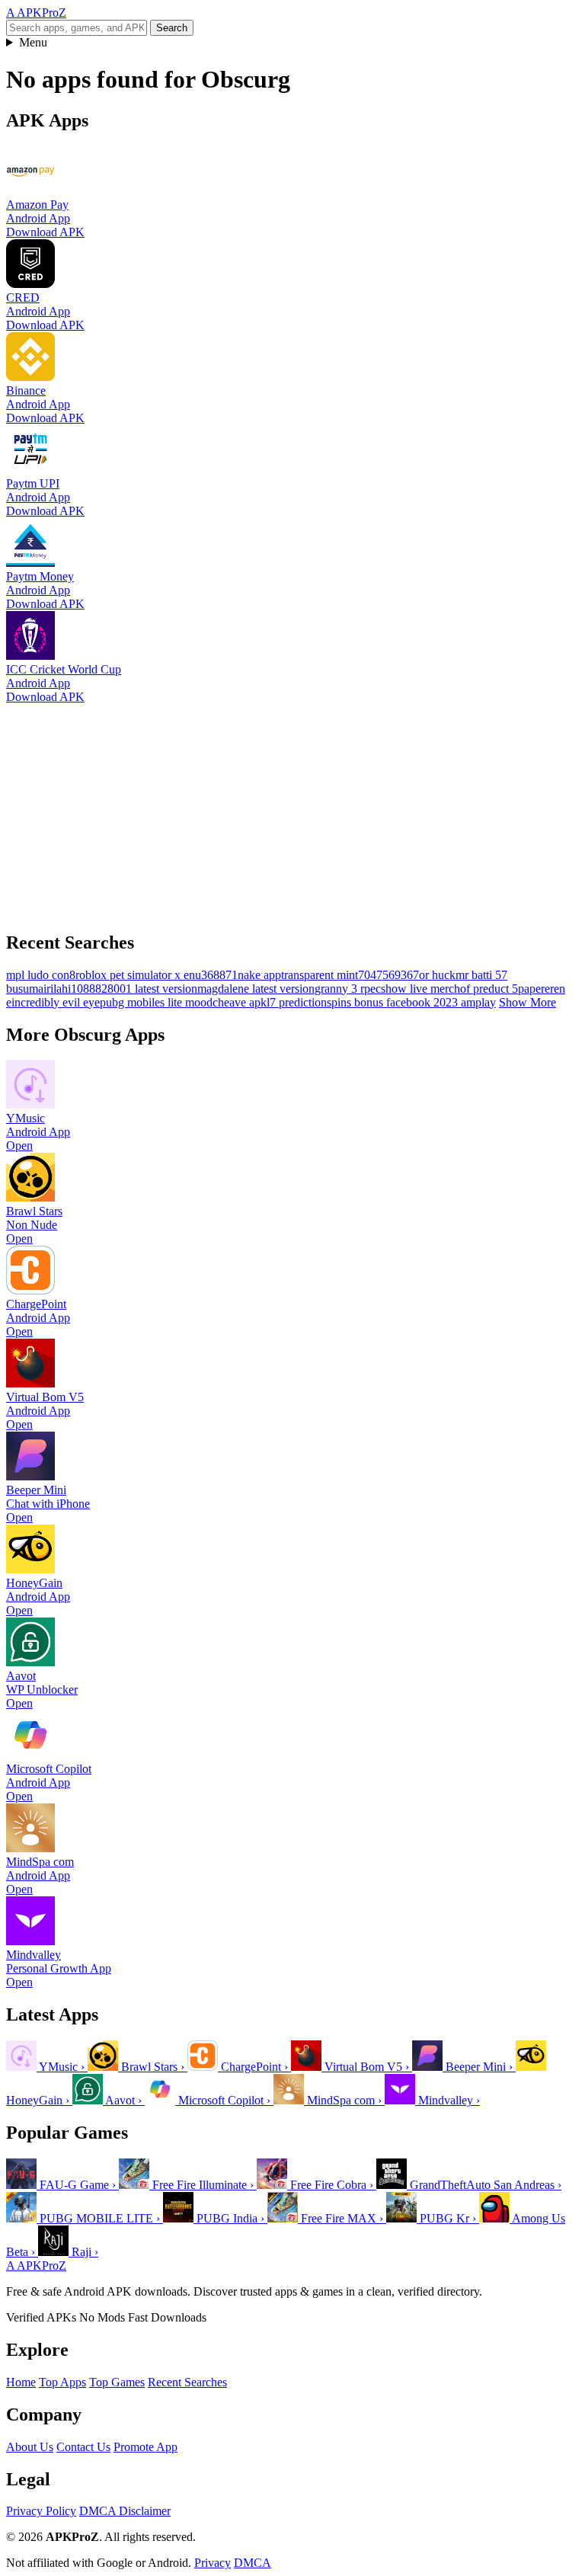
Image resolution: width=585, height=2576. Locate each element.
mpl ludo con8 (41, 975)
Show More (527, 1002)
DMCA (253, 2563)
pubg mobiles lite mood (156, 1002)
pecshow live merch (412, 989)
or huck (437, 975)
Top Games (117, 2382)
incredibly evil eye (56, 1002)
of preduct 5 (489, 989)
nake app (259, 975)
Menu (33, 42)
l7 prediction (297, 1002)
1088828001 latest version (134, 989)
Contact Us (83, 2447)
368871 (219, 975)
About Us (30, 2447)
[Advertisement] (292, 811)
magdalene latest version (256, 989)
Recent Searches (187, 2382)
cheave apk (240, 1002)
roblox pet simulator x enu (138, 975)
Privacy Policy (41, 2511)
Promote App (145, 2447)
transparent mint (320, 975)
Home (21, 2382)
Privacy (213, 2563)
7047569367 (388, 975)
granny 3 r (339, 989)
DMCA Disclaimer (125, 2511)
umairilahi (47, 989)
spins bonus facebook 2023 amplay (411, 1002)
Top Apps (62, 2382)
